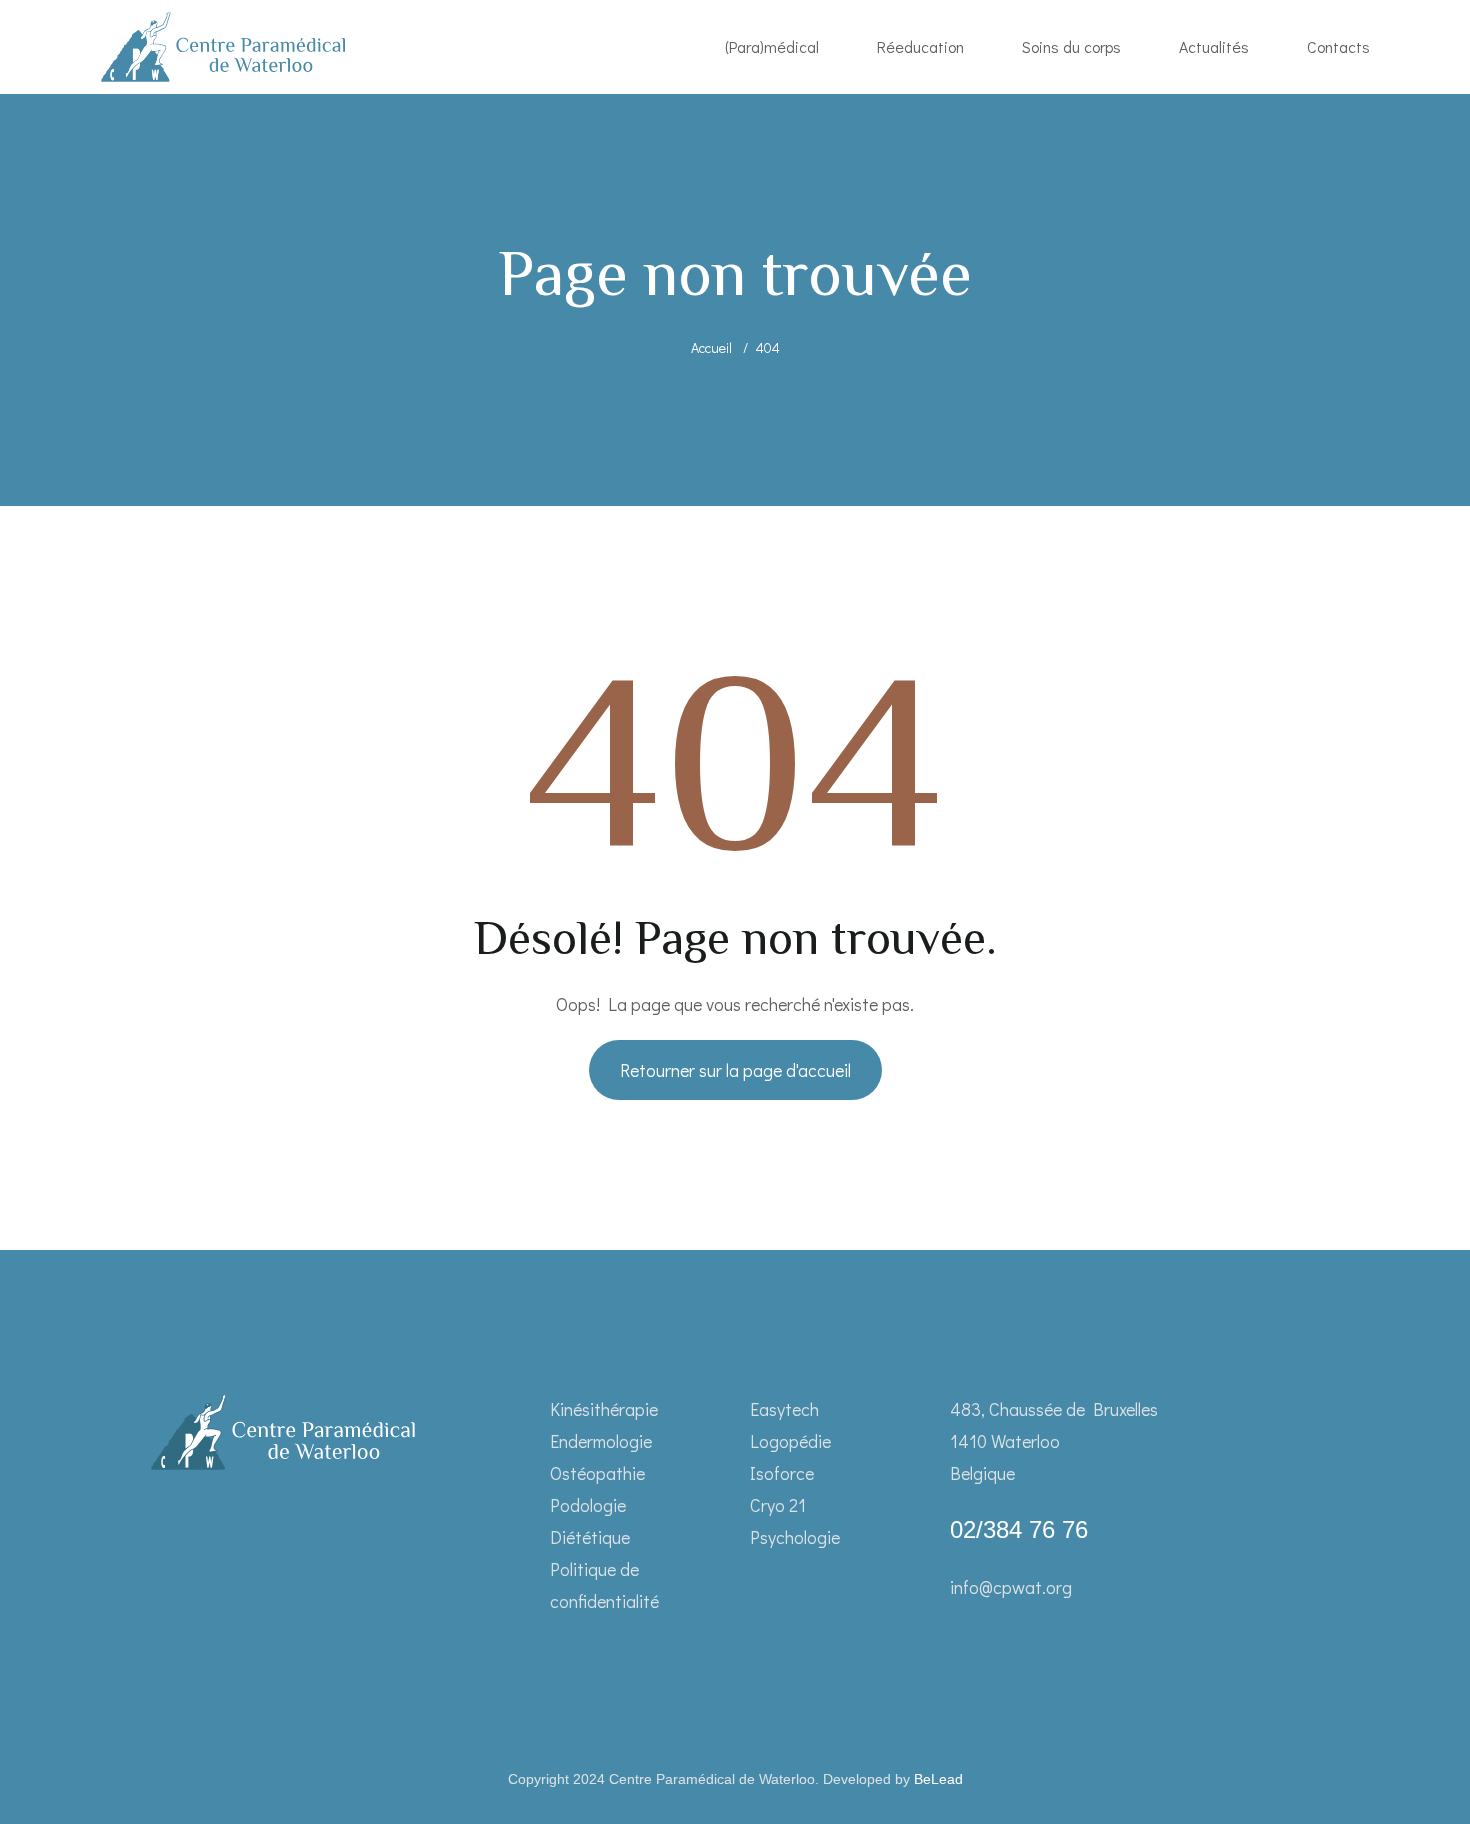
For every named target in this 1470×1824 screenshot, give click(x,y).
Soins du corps (1071, 46)
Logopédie (790, 1441)
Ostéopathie (597, 1473)
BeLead (938, 1779)
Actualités (1214, 46)
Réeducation (920, 46)
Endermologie (601, 1441)
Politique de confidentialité (604, 1585)
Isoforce (782, 1473)
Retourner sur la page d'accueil (735, 1070)
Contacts (1338, 46)
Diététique (590, 1537)
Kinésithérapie (604, 1409)
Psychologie (795, 1537)
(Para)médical (772, 46)
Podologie (588, 1505)
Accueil (711, 347)
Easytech (784, 1409)
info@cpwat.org (1011, 1587)
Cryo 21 (778, 1505)
